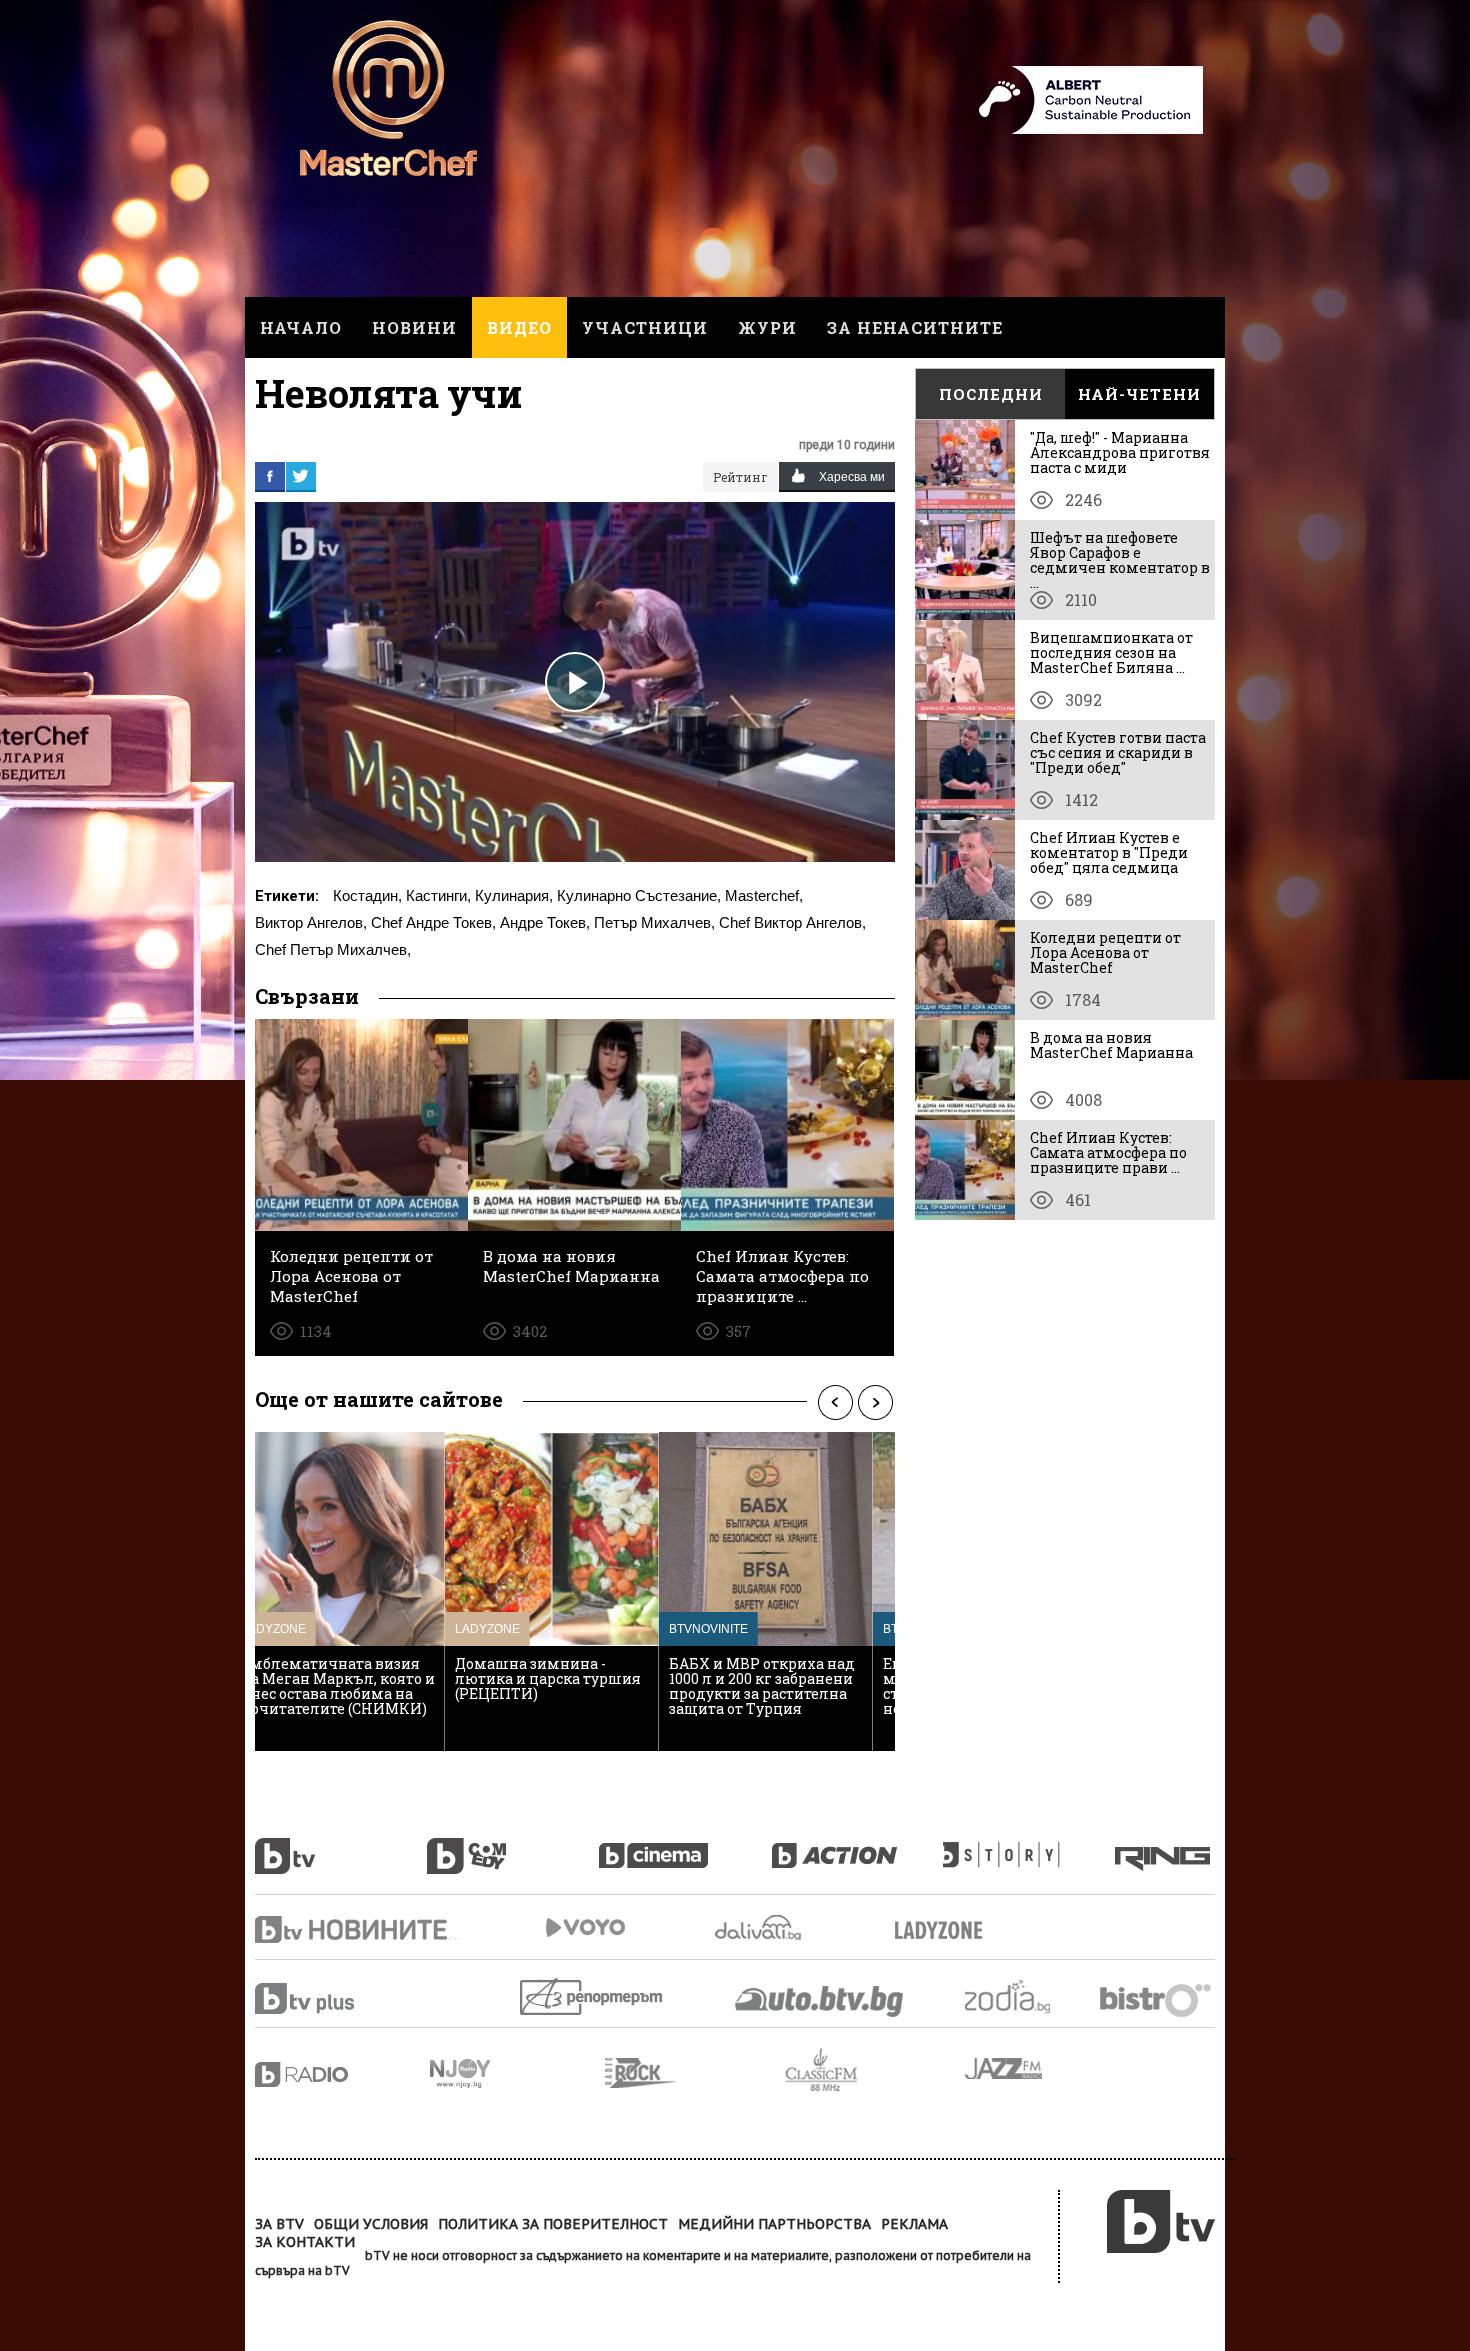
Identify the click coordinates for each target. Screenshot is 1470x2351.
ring (1165, 1845)
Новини (414, 327)
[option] (362, 1591)
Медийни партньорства (774, 2224)
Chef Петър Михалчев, (333, 949)
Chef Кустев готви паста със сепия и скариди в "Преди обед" (1118, 752)
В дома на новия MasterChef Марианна (1111, 1045)
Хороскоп (1025, 1996)
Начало (301, 327)
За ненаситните (915, 327)
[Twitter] (301, 476)
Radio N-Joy (517, 2073)
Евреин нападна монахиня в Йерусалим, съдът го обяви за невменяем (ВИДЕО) (569, 1686)
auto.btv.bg (820, 2001)
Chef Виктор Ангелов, (792, 922)
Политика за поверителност (553, 2224)
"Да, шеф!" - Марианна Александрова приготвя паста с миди (1120, 452)
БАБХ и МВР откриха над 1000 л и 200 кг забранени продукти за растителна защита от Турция (358, 1686)
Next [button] (875, 1402)
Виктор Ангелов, (311, 922)
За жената (945, 1931)
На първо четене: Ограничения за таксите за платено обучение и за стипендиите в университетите (784, 1693)
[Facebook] (270, 476)
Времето (760, 1927)
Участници (645, 327)
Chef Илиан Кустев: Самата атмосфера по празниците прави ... (1108, 1152)
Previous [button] (835, 1402)
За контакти (305, 2242)
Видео (519, 327)
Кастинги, (438, 895)
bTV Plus (342, 1998)
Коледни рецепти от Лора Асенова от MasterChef (1105, 952)
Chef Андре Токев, (433, 922)
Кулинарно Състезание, (639, 895)
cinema (685, 1845)
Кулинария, (514, 895)
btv (341, 1845)
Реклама (914, 2224)
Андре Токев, (545, 922)
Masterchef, (764, 895)
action (857, 1845)
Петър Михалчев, (654, 922)
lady (1029, 1845)
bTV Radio (342, 2074)
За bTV (279, 2224)
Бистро (1157, 1999)
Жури (767, 327)
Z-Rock (695, 2073)
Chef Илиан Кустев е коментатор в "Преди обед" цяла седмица (1109, 852)
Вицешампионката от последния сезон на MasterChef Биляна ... (1111, 652)
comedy (513, 1845)
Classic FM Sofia (875, 2070)
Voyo (585, 1927)
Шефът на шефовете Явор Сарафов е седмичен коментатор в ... (1120, 560)
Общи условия (371, 2224)
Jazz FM (1005, 2068)
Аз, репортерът (592, 1996)
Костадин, (367, 895)
